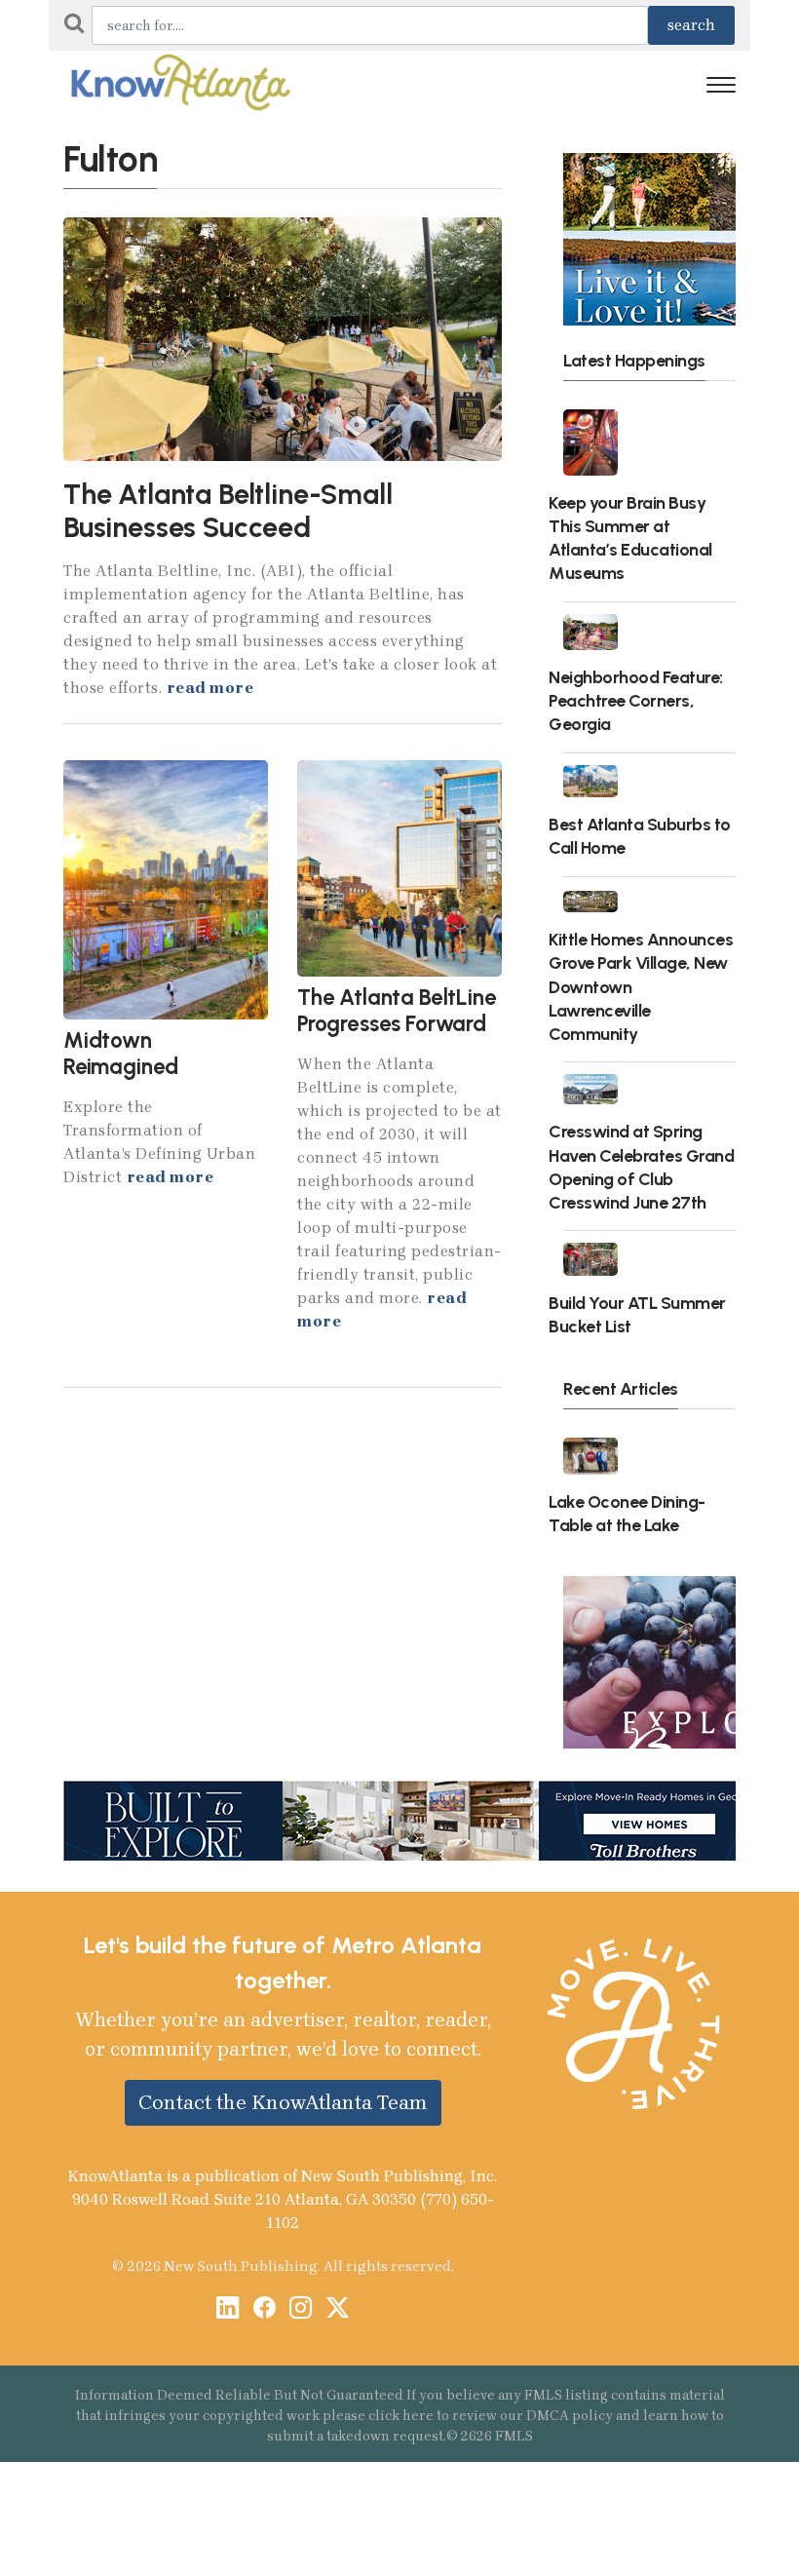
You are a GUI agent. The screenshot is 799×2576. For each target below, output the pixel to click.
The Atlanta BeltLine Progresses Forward (397, 1011)
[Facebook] (265, 2309)
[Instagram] (301, 2309)
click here (401, 2416)
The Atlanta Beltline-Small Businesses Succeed (228, 511)
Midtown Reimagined (121, 1054)
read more (210, 688)
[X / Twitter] (338, 2309)
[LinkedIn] (228, 2309)
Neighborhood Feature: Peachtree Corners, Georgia (636, 700)
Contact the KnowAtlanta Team (283, 2102)
